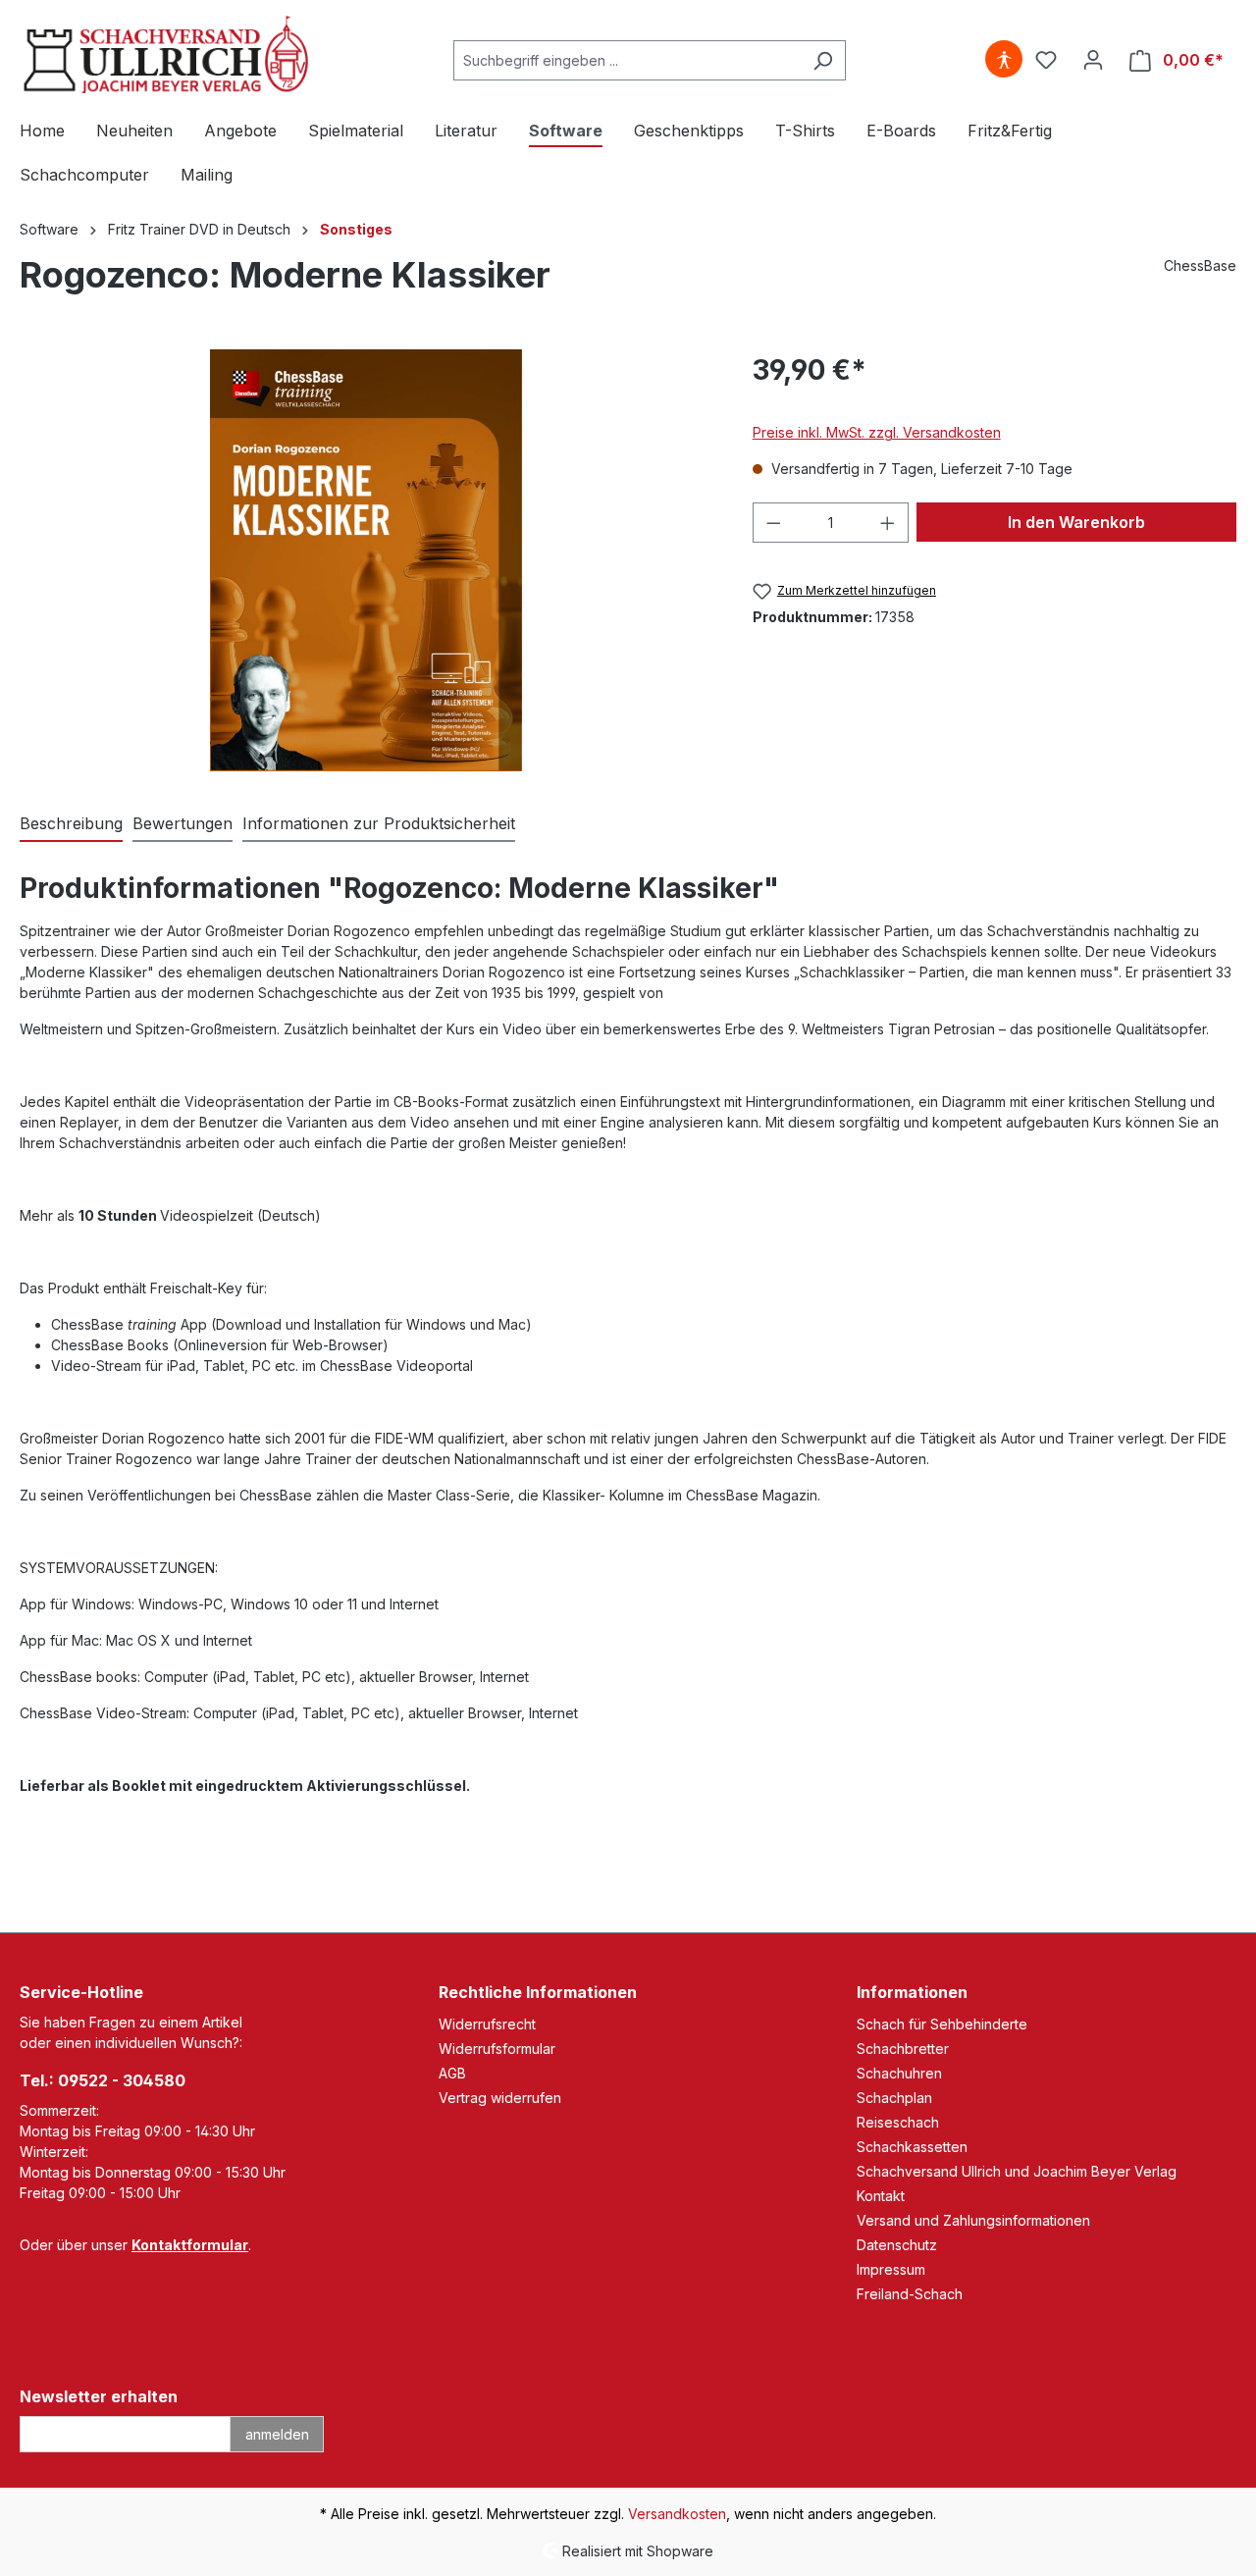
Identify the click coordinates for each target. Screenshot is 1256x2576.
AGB (452, 2073)
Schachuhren (899, 2073)
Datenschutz (897, 2245)
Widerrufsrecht (487, 2024)
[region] (366, 560)
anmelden (277, 2434)
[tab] (71, 824)
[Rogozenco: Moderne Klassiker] (366, 560)
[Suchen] (823, 60)
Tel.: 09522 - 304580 (103, 2080)
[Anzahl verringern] (773, 523)
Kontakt (881, 2196)
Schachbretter (903, 2049)
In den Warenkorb (1076, 522)
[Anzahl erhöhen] (888, 523)
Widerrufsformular (497, 2049)
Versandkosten (677, 2514)
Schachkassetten (912, 2147)
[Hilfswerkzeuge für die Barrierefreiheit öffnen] (1004, 60)
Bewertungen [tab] (183, 823)
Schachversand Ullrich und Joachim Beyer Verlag (1017, 2171)
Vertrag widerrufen (500, 2098)
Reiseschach (898, 2122)
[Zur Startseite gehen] (167, 56)
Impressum (891, 2269)
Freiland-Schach (910, 2294)
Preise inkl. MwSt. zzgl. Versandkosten (877, 432)
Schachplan (894, 2098)
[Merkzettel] (1046, 60)
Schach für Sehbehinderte (942, 2024)
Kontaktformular (190, 2245)
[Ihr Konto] (1093, 60)
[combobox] (627, 60)
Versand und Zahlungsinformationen (973, 2220)
